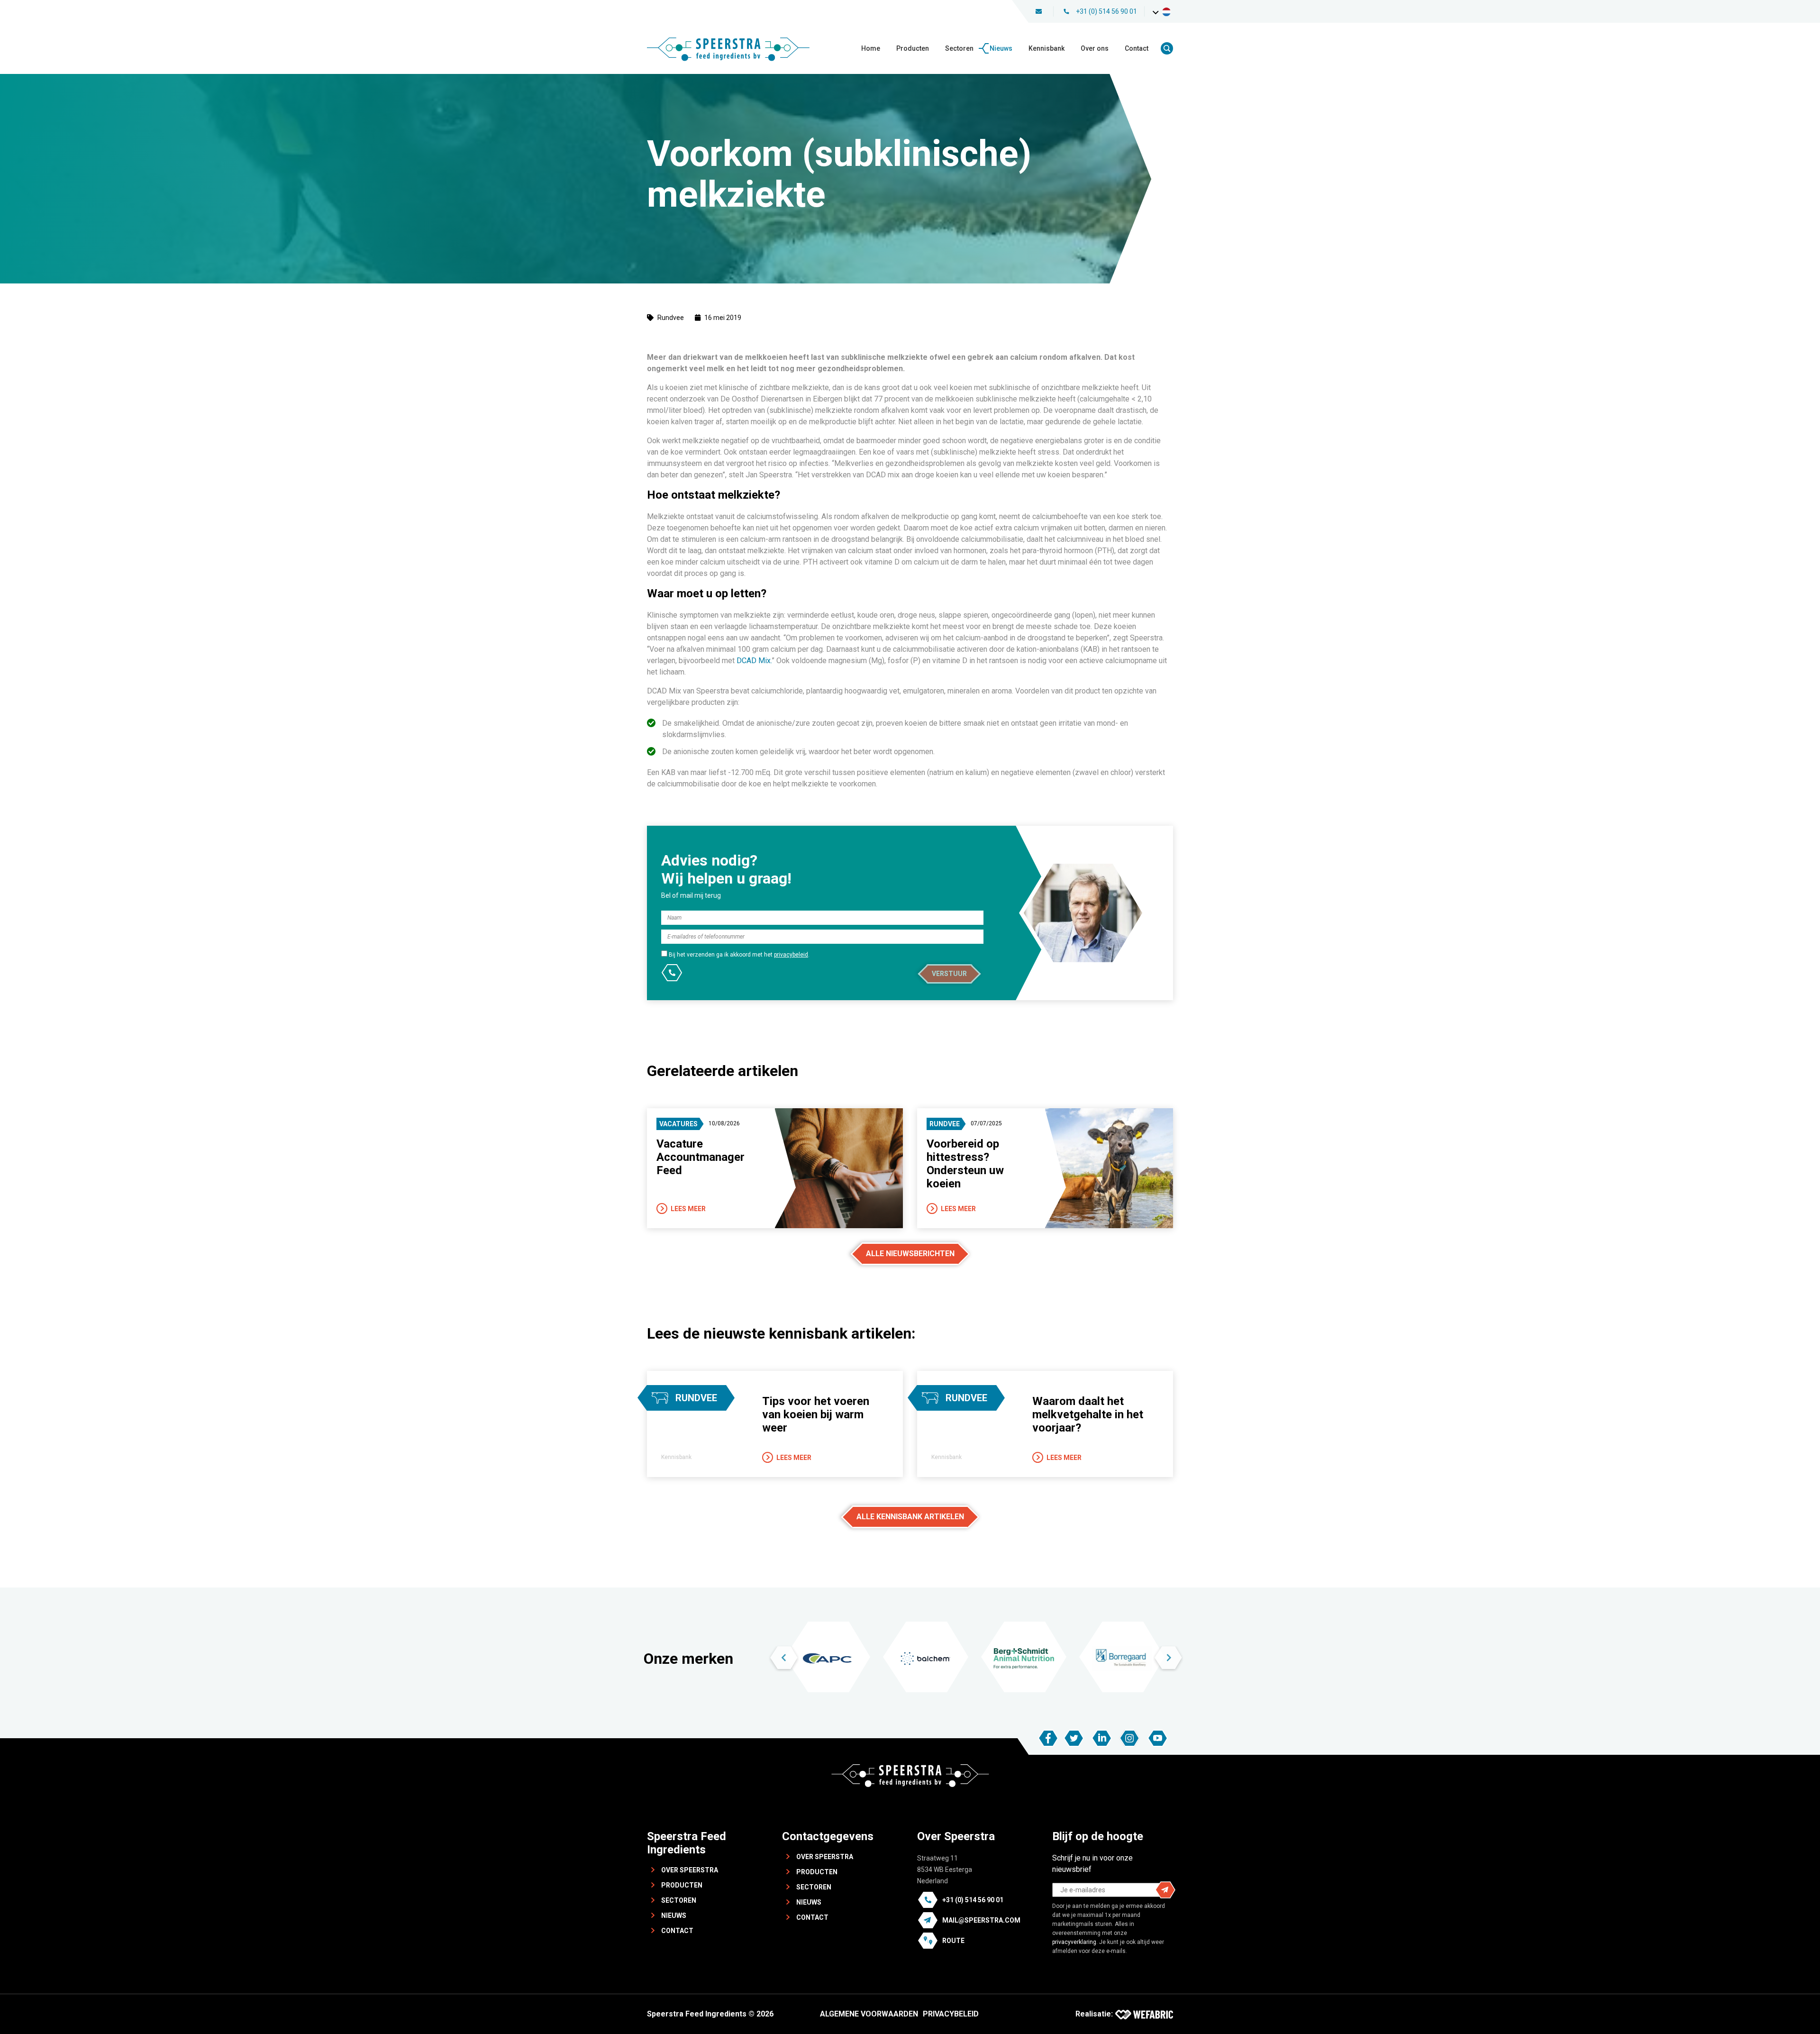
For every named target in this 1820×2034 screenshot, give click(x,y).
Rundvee (671, 318)
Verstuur (949, 974)
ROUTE (953, 1941)
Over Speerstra (690, 1870)
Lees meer (688, 1209)
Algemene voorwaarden (869, 2014)
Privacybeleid (951, 2014)
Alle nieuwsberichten (910, 1254)
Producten (913, 48)
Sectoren (959, 48)
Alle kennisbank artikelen (910, 1517)
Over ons (1095, 48)
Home (871, 48)
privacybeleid (791, 955)
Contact (1137, 48)
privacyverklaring (1074, 1942)
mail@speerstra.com (981, 1920)
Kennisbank (1046, 48)
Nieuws (1001, 48)
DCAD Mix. (754, 661)
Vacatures (678, 1124)
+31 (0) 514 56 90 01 (1106, 11)
